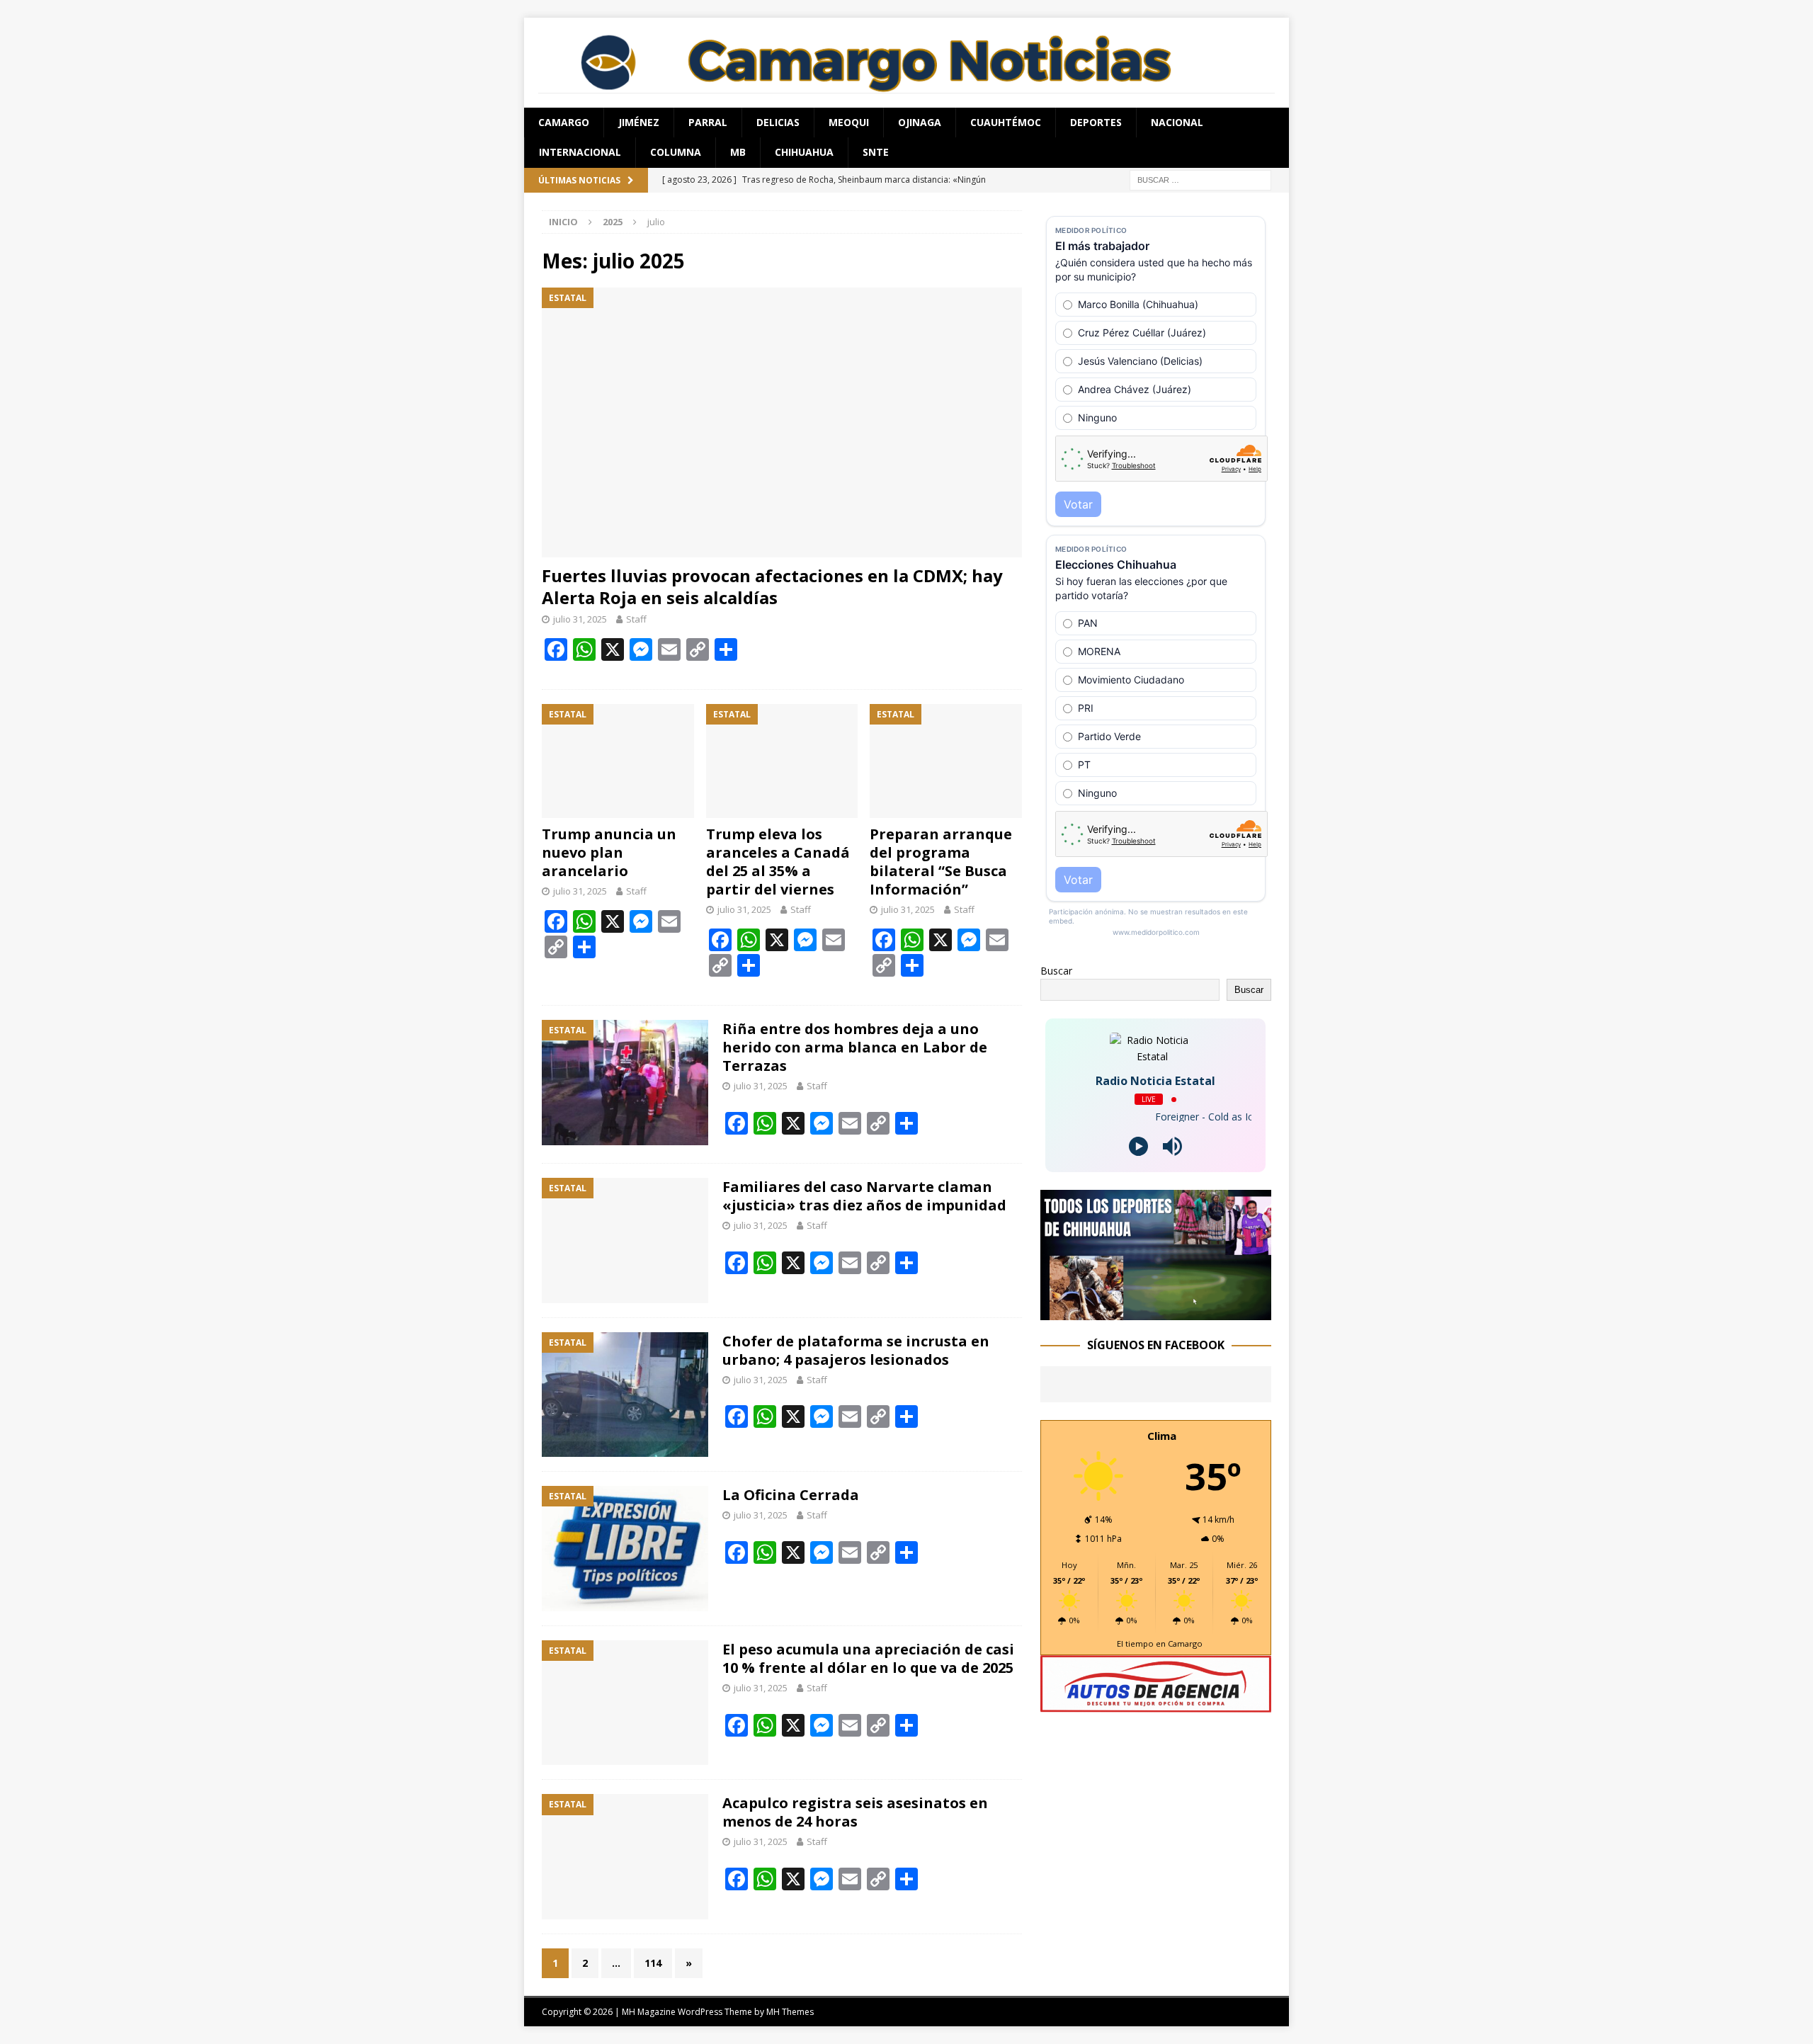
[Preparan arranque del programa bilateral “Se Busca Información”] (946, 761)
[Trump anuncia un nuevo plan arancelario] (618, 761)
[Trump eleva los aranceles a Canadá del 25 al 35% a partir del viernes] (782, 761)
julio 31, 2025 (580, 619)
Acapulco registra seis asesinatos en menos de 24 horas (855, 1812)
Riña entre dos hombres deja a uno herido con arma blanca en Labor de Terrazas (855, 1047)
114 (653, 1963)
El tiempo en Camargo (1160, 1643)
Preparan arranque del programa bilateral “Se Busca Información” (941, 862)
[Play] (1138, 1146)
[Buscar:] (1200, 179)
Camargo (564, 122)
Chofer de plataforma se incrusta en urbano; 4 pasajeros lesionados (856, 1350)
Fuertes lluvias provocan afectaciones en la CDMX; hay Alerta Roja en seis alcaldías (772, 586)
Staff (636, 619)
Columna (676, 152)
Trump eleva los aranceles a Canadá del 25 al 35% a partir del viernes (778, 862)
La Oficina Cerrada (791, 1495)
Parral (708, 122)
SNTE (876, 152)
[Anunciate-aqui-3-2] (1156, 1704)
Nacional (1177, 122)
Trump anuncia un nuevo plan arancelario (609, 852)
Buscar (1056, 971)
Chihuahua (804, 152)
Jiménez (639, 122)
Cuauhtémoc (1006, 122)
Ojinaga (920, 122)
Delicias (778, 122)
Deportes (1096, 122)
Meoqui (849, 122)
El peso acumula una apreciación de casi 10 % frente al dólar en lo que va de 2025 (868, 1658)
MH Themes (790, 2012)
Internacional (580, 152)
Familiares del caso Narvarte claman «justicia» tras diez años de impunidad (864, 1196)
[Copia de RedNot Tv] (1156, 1311)
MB (738, 152)
